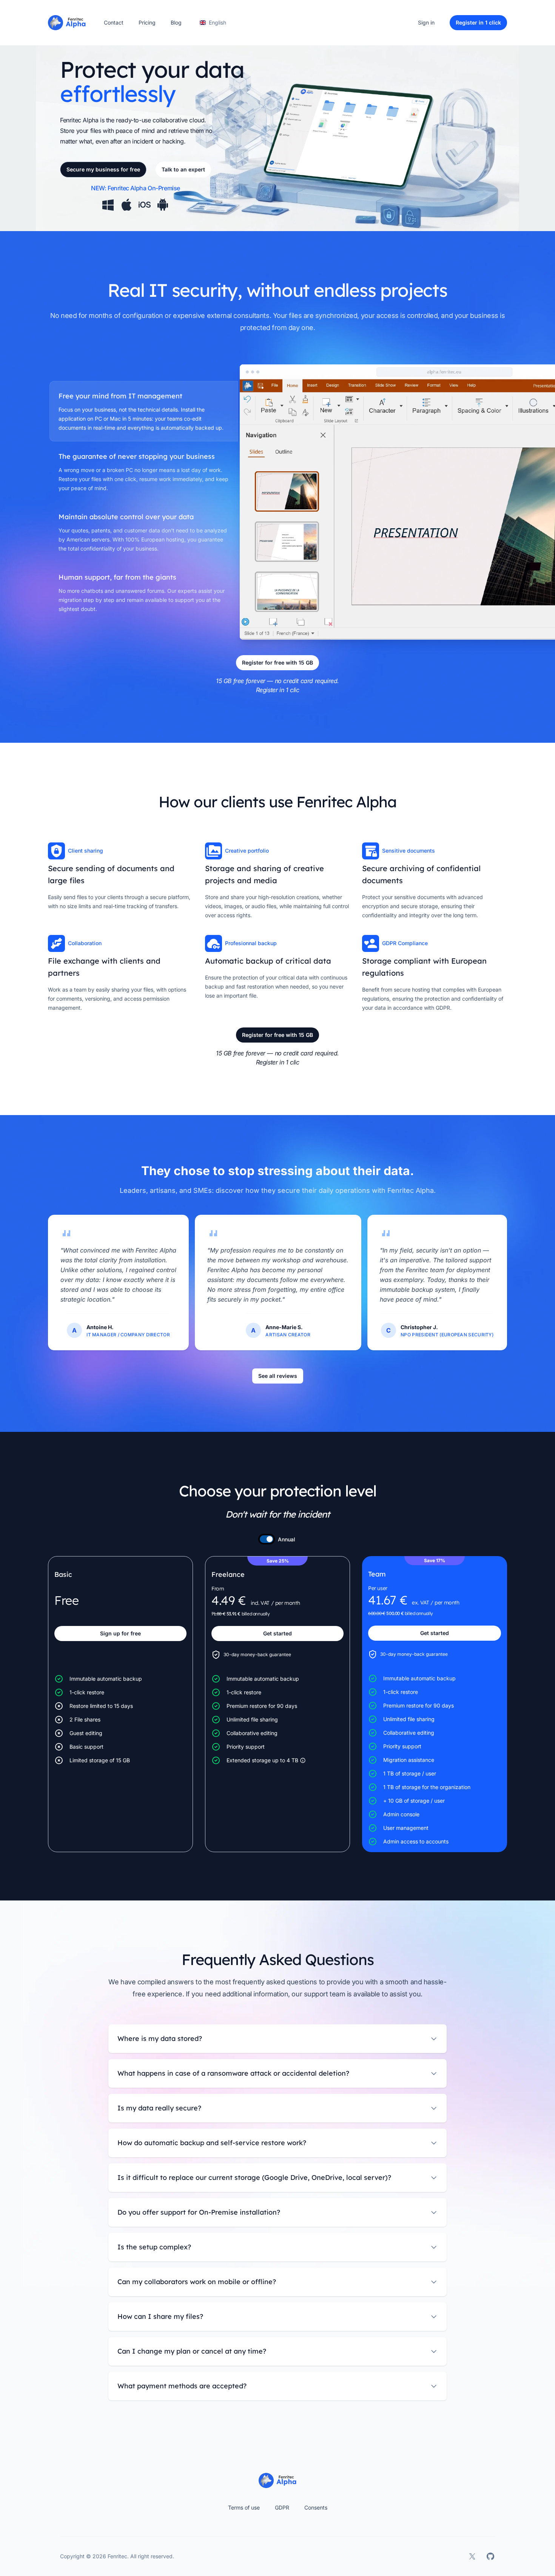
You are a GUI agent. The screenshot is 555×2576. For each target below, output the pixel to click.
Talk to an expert (183, 169)
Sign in (426, 22)
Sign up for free (120, 1633)
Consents (316, 2507)
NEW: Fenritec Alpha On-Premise (136, 188)
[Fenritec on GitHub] (490, 2556)
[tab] (144, 411)
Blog (176, 22)
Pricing (147, 22)
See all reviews (278, 1376)
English (217, 22)
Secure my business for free (103, 169)
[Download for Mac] (126, 205)
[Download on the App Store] (145, 205)
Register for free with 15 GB (277, 663)
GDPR (282, 2507)
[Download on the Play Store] (163, 205)
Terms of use (244, 2507)
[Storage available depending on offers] (303, 1760)
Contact (114, 22)
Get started (277, 1633)
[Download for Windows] (108, 205)
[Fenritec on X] (472, 2556)
